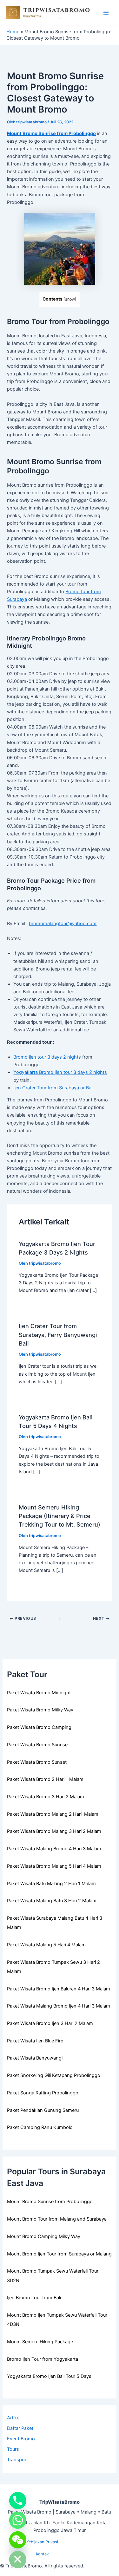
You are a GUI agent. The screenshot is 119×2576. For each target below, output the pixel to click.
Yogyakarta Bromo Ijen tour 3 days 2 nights (60, 1072)
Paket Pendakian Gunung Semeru (43, 2110)
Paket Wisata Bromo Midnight (39, 1693)
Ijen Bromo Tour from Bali (34, 2298)
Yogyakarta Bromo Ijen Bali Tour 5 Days (49, 2376)
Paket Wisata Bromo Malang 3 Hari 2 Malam (54, 1831)
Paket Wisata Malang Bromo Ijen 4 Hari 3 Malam (59, 2006)
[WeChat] (18, 2540)
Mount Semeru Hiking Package (40, 2342)
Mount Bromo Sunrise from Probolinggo (51, 133)
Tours (13, 2449)
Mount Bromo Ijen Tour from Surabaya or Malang (59, 2254)
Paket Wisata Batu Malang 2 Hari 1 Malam (51, 1884)
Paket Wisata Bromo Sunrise (37, 1745)
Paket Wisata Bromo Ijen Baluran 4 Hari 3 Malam (59, 1989)
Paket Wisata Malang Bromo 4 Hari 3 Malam (54, 1849)
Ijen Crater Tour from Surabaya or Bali (53, 1088)
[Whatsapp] (18, 2520)
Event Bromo (21, 2439)
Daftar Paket (20, 2428)
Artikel (14, 2418)
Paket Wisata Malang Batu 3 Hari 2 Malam (52, 1901)
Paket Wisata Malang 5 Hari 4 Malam (46, 1945)
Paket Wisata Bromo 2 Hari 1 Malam (45, 1779)
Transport (17, 2460)
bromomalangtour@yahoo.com (63, 924)
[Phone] (18, 2501)
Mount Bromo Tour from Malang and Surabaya (57, 2219)
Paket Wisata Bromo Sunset (37, 1762)
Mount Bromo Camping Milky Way (44, 2236)
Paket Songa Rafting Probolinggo (43, 2093)
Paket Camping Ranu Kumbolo (40, 2127)
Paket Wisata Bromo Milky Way (40, 1710)
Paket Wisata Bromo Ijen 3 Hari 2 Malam (50, 2023)
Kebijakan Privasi (42, 2542)
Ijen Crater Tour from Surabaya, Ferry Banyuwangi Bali (58, 1335)
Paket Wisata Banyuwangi (35, 2058)
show (70, 299)
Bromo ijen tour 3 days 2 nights (47, 1057)
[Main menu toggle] (106, 13)
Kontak (42, 2554)
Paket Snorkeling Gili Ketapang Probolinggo (54, 2075)
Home (13, 32)
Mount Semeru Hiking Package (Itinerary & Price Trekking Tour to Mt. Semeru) (60, 1516)
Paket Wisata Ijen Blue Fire (35, 2041)
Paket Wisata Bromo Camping (39, 1727)
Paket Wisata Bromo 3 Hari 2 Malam (46, 1797)
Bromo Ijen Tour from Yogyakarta (43, 2359)
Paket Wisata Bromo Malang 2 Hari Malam (53, 1814)
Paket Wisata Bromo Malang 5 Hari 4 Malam (54, 1866)
